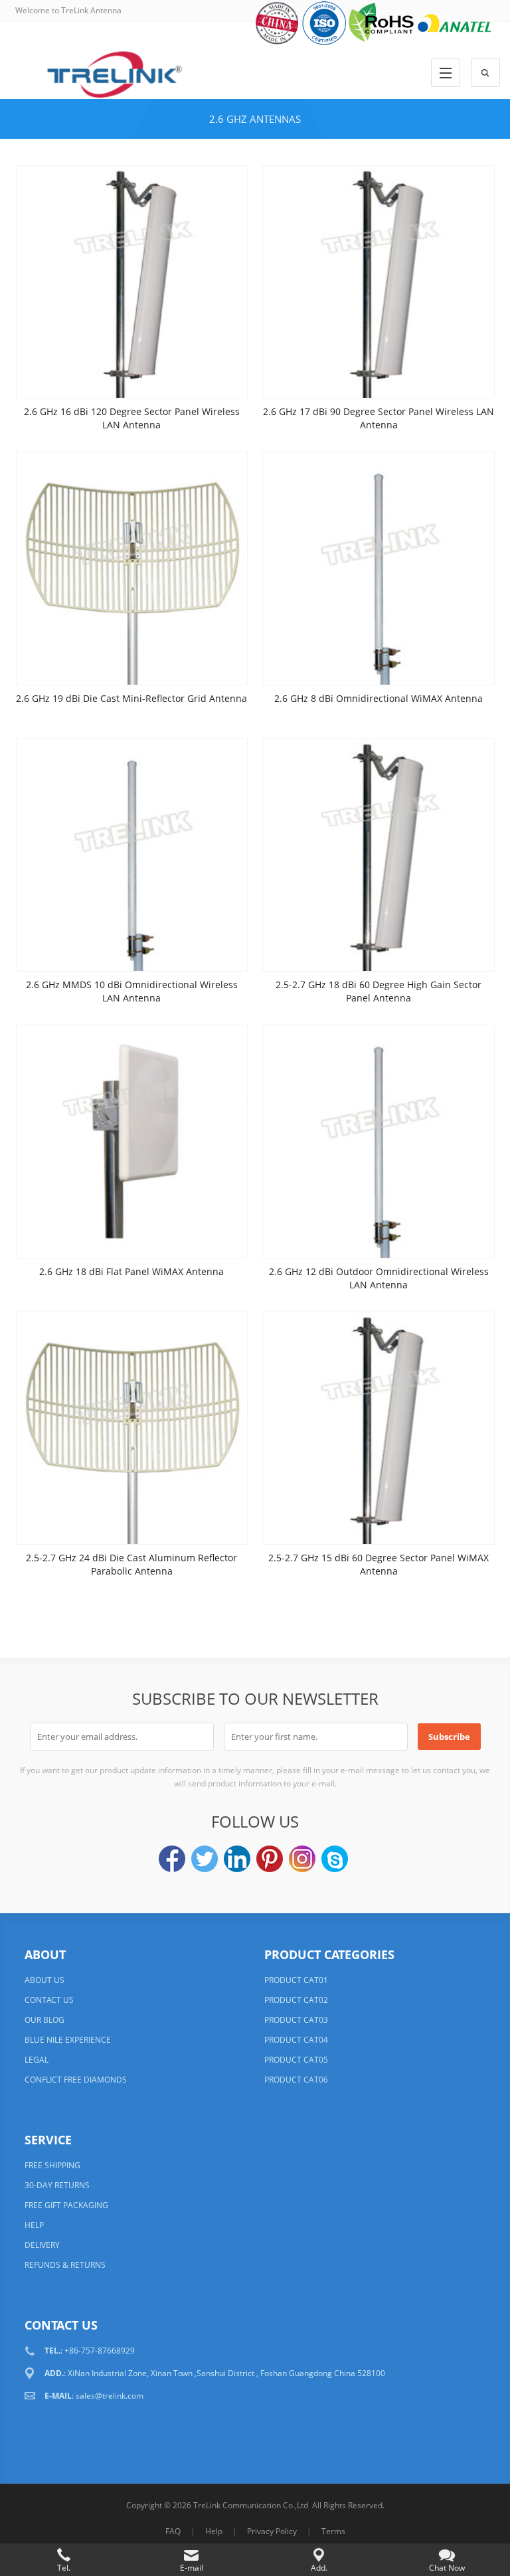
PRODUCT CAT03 (296, 2020)
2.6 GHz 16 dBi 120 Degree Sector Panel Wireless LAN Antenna (132, 418)
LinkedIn (237, 1859)
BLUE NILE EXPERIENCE (68, 2040)
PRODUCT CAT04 (296, 2040)
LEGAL (37, 2060)
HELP (34, 2225)
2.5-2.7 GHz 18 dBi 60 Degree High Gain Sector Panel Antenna (379, 991)
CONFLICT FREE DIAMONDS (76, 2080)
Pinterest (270, 1859)
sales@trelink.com (110, 2396)
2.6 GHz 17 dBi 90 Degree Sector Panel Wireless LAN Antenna (379, 418)
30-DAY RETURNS (57, 2185)
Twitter (205, 1859)
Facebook (172, 1859)
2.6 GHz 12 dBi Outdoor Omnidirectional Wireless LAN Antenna (379, 1278)
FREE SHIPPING (52, 2165)
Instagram (302, 1859)
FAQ (173, 2531)
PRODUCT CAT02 (296, 2000)
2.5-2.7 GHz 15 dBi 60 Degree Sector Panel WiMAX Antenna (379, 1564)
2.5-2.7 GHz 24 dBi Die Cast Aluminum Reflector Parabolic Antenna (131, 1564)
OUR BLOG (44, 2020)
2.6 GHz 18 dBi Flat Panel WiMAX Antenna (131, 1271)
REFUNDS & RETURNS (65, 2265)
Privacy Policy (272, 2531)
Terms (333, 2531)
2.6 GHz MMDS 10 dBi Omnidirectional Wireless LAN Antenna (132, 991)
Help (214, 2531)
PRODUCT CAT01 (296, 1980)
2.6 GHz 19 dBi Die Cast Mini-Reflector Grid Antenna (131, 698)
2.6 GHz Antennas (255, 119)
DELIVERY (42, 2245)
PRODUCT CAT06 (296, 2080)
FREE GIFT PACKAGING (66, 2205)
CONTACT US (49, 2000)
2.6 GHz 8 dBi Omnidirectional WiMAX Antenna (379, 698)
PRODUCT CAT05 (296, 2060)
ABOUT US (44, 1980)
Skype (335, 1859)
